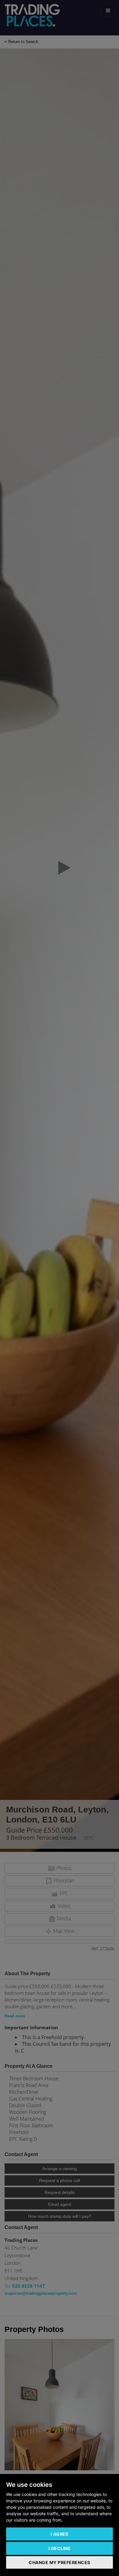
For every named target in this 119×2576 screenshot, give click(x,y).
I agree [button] (60, 2534)
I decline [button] (60, 2548)
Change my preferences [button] (60, 2562)
